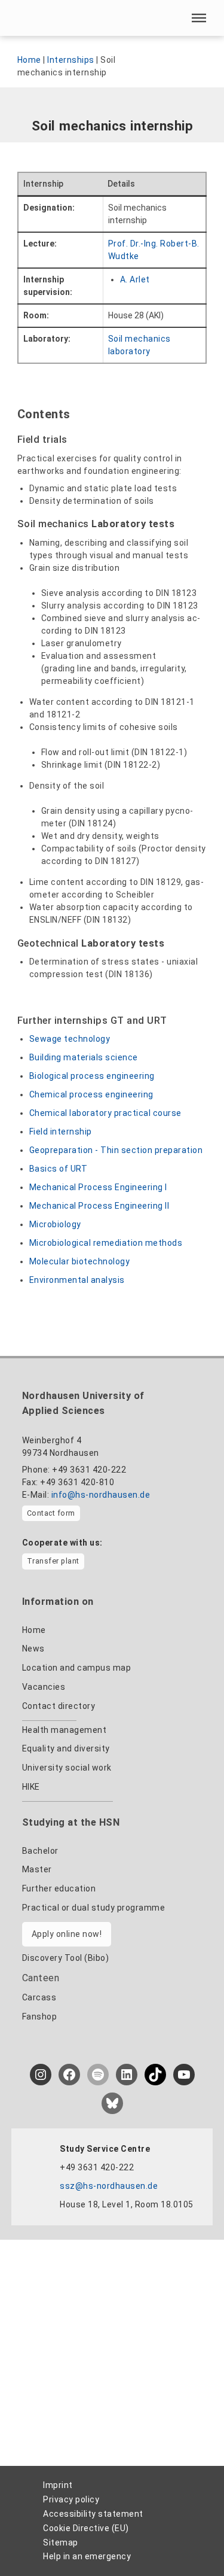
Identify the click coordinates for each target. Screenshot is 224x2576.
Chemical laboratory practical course (105, 1113)
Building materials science (84, 1057)
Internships (71, 60)
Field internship (61, 1132)
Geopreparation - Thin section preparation (116, 1150)
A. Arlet (135, 279)
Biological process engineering (92, 1076)
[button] (199, 18)
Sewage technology (70, 1039)
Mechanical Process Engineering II (99, 1206)
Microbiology (55, 1224)
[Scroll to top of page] (192, 2541)
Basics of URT (59, 1169)
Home (29, 60)
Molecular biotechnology (80, 1261)
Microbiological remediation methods (106, 1243)
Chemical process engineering (91, 1094)
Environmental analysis (77, 1280)
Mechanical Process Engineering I (98, 1187)
